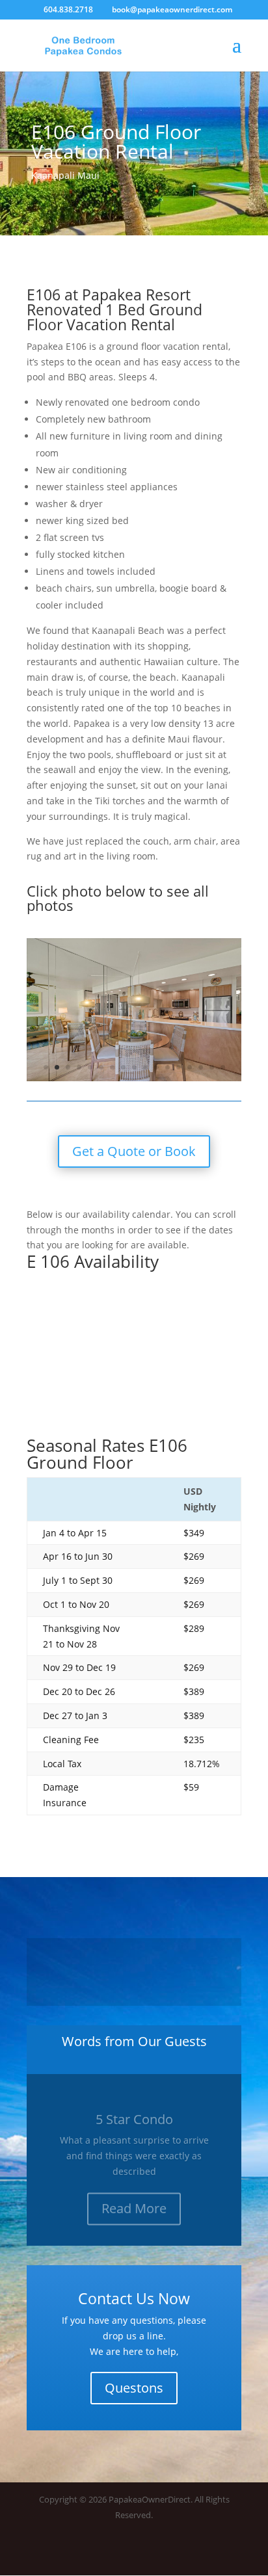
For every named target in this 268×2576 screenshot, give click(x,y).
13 (179, 1067)
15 (201, 1067)
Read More (134, 2199)
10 (145, 1067)
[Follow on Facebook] (205, 2553)
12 (167, 1067)
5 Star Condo (134, 2110)
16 (212, 1067)
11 (156, 1067)
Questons (134, 2388)
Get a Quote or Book (134, 1151)
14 (190, 1067)
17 (223, 1067)
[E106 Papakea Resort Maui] (134, 1078)
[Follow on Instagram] (231, 2553)
